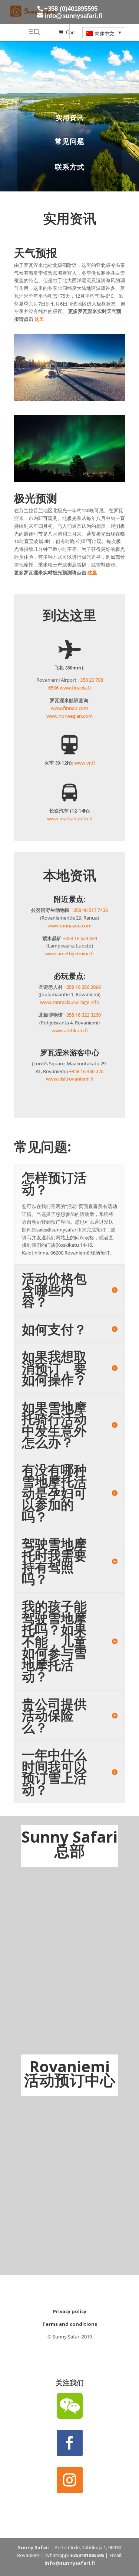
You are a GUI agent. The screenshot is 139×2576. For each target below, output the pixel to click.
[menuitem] (104, 33)
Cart (70, 33)
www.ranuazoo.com (69, 926)
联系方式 (70, 167)
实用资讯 (70, 117)
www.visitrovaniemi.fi (70, 1079)
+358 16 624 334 (80, 938)
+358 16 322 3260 (82, 1015)
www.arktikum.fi (70, 1030)
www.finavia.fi (75, 688)
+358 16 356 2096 (82, 987)
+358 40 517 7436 (89, 910)
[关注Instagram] (70, 2480)
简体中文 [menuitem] (105, 34)
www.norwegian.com (69, 716)
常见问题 (70, 141)
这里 (39, 319)
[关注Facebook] (70, 2443)
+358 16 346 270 (86, 1071)
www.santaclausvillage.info (70, 1002)
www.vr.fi (85, 763)
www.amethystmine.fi (69, 953)
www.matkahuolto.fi (70, 819)
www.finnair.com (69, 708)
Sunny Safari (34, 2547)
